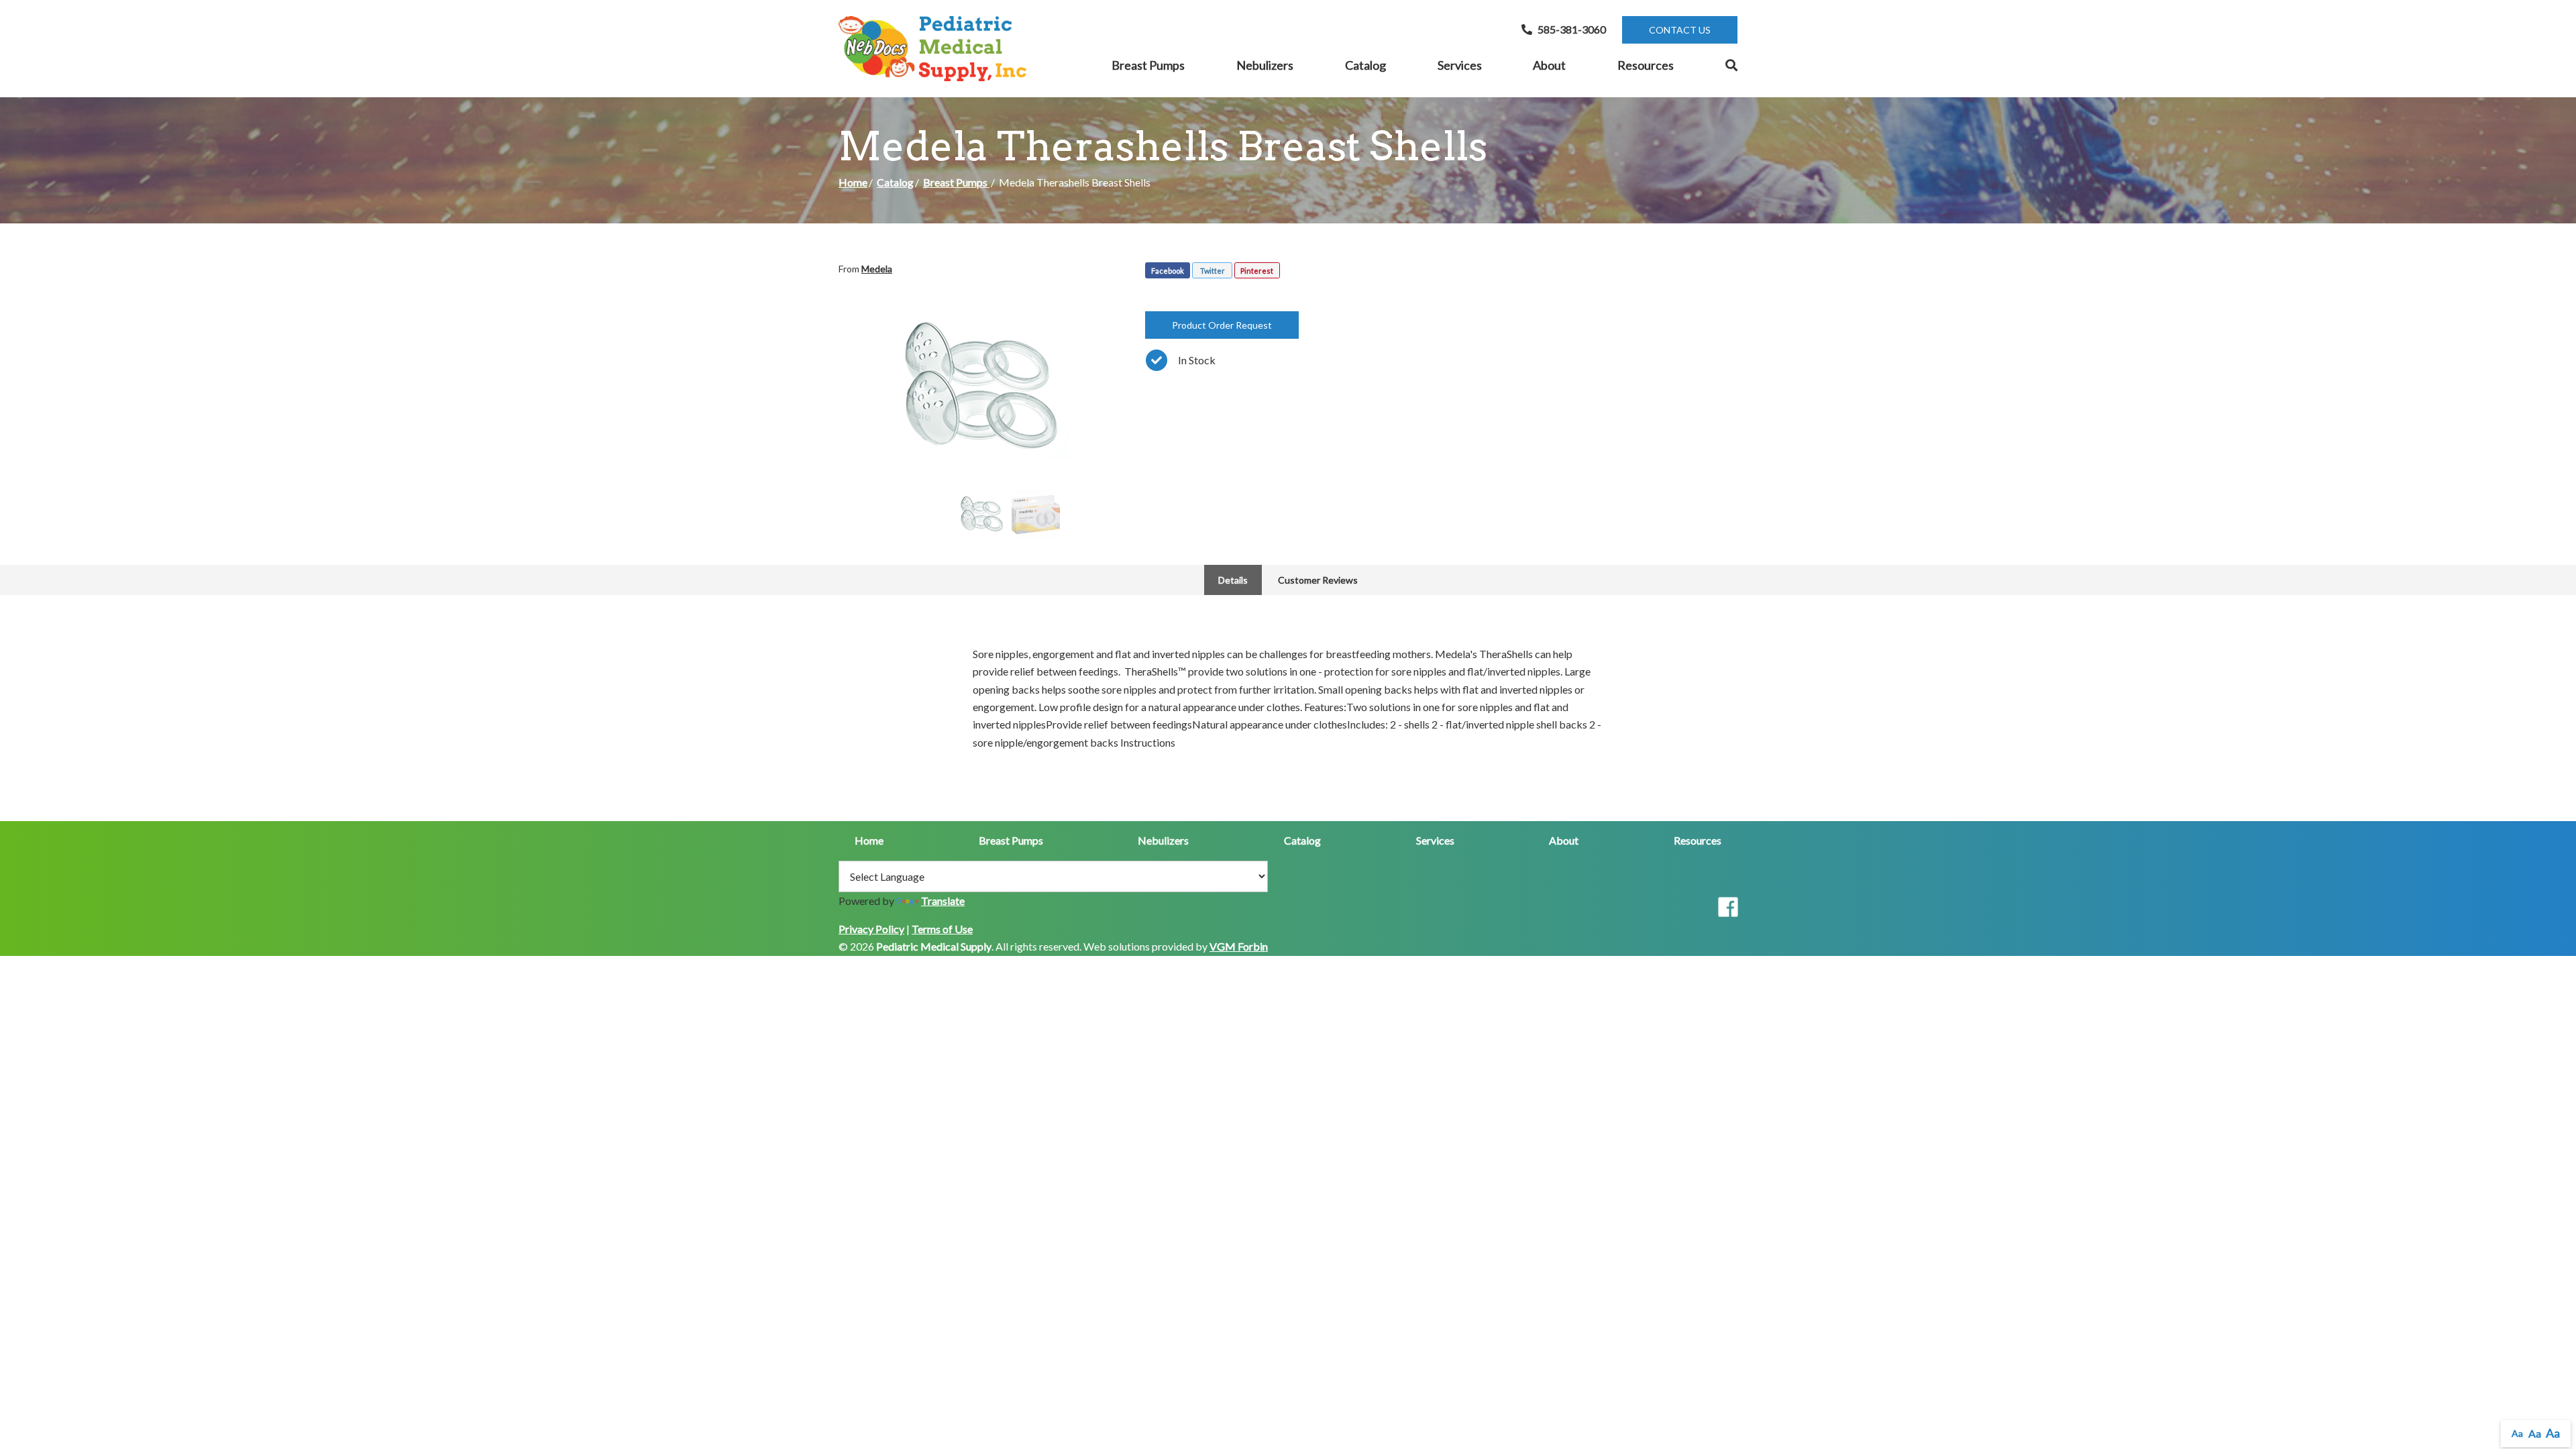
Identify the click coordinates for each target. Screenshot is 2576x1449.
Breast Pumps (1148, 65)
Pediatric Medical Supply (934, 946)
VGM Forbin (1239, 946)
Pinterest (1257, 271)
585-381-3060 (1572, 29)
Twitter (1213, 271)
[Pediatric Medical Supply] (932, 49)
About (1549, 65)
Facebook (1168, 271)
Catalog (1365, 65)
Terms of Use (942, 929)
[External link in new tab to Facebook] (1728, 908)
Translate (943, 901)
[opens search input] (1719, 66)
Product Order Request (1222, 325)
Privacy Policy (871, 929)
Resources (1646, 65)
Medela (877, 269)
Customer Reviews (1318, 580)
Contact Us (1680, 30)
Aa (2517, 1433)
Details (1233, 580)
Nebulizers (1265, 65)
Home (853, 182)
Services (1460, 65)
